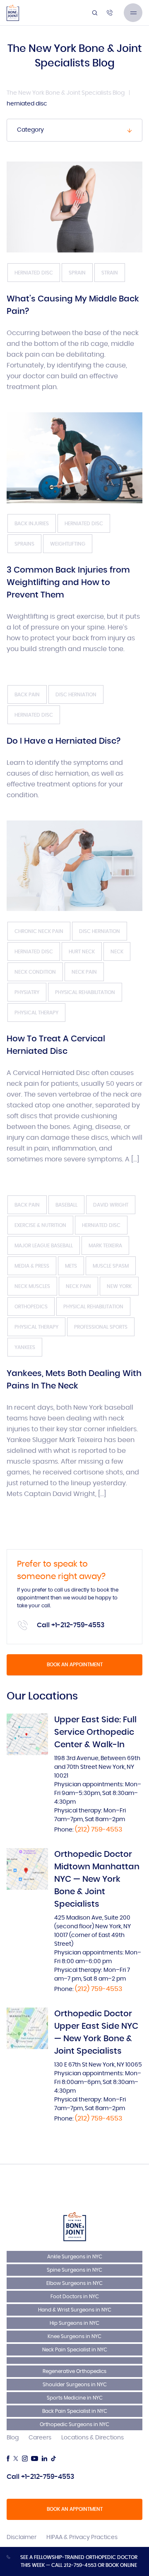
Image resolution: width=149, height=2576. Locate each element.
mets (71, 1266)
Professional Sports (101, 1327)
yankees (25, 1347)
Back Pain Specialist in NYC (75, 2411)
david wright (111, 1205)
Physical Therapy (36, 1013)
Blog (13, 2438)
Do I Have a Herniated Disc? (64, 741)
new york (119, 1286)
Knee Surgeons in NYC (74, 2336)
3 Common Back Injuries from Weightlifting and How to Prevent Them (68, 583)
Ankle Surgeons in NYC (75, 2257)
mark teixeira (105, 1246)
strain (110, 273)
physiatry (27, 992)
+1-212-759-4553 (78, 1625)
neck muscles (32, 1286)
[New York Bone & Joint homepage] (75, 2226)
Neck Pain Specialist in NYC (75, 2350)
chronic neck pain (39, 931)
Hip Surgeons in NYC (74, 2323)
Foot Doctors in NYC (75, 2297)
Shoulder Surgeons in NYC (75, 2385)
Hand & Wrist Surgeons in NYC (75, 2310)
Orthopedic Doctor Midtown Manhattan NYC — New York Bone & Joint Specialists (97, 1879)
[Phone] (110, 13)
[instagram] (25, 2458)
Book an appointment (75, 1665)
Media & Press (32, 1266)
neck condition (35, 972)
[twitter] (16, 2458)
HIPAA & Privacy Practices (82, 2537)
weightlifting (68, 544)
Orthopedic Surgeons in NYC (74, 2424)
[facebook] (8, 2458)
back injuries (32, 524)
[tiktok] (53, 2458)
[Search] (95, 13)
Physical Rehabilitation (85, 992)
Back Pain (27, 695)
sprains (24, 544)
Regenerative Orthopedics (74, 2371)
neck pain (84, 972)
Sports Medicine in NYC (75, 2398)
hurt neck (82, 952)
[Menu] (133, 13)
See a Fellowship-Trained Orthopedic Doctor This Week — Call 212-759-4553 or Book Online (79, 2561)
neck (117, 952)
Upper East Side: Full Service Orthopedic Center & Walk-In (95, 1732)
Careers (40, 2438)
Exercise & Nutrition (40, 1225)
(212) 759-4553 (99, 1829)
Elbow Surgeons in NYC (74, 2283)
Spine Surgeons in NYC (74, 2270)
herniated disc (34, 273)
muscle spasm (111, 1266)
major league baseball (44, 1246)
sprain (77, 273)
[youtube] (35, 2458)
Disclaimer (22, 2537)
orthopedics (31, 1307)
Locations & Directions (93, 2438)
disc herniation (76, 695)
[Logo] (13, 13)
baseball (66, 1205)
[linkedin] (44, 2458)
